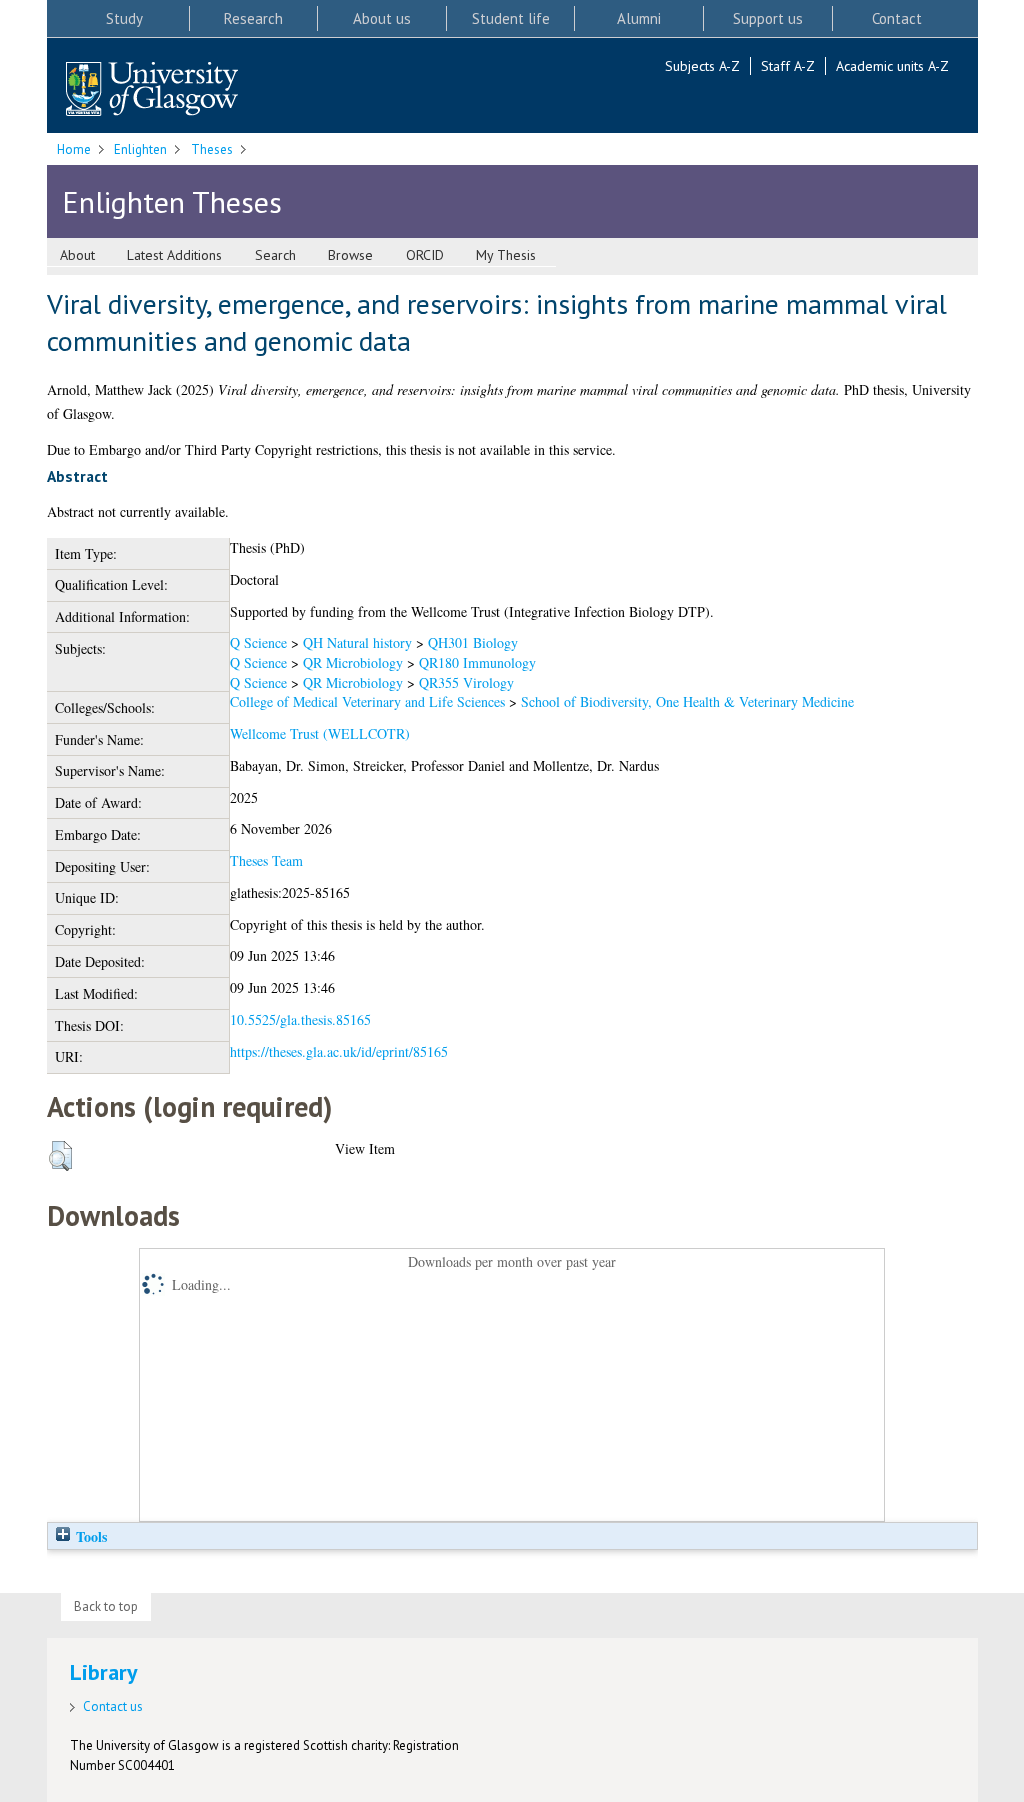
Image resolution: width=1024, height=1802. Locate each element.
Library (104, 1672)
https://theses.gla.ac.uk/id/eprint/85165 (339, 1051)
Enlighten (140, 149)
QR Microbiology (353, 662)
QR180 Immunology (477, 662)
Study (124, 18)
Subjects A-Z (702, 66)
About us (382, 18)
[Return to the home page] (152, 90)
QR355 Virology (466, 682)
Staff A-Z (788, 66)
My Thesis (506, 255)
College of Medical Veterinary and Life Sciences (367, 701)
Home (74, 149)
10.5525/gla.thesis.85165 (300, 1019)
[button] (60, 1156)
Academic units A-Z (892, 66)
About (77, 255)
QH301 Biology (473, 642)
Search (275, 255)
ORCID (425, 255)
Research (253, 18)
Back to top (106, 1606)
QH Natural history (357, 642)
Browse (350, 255)
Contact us (113, 1706)
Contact (897, 18)
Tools (89, 1536)
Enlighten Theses (172, 201)
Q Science (258, 642)
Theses (212, 149)
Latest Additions (174, 255)
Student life (511, 18)
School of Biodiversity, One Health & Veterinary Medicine (687, 701)
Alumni (639, 18)
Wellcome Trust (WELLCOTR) (320, 733)
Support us (768, 18)
